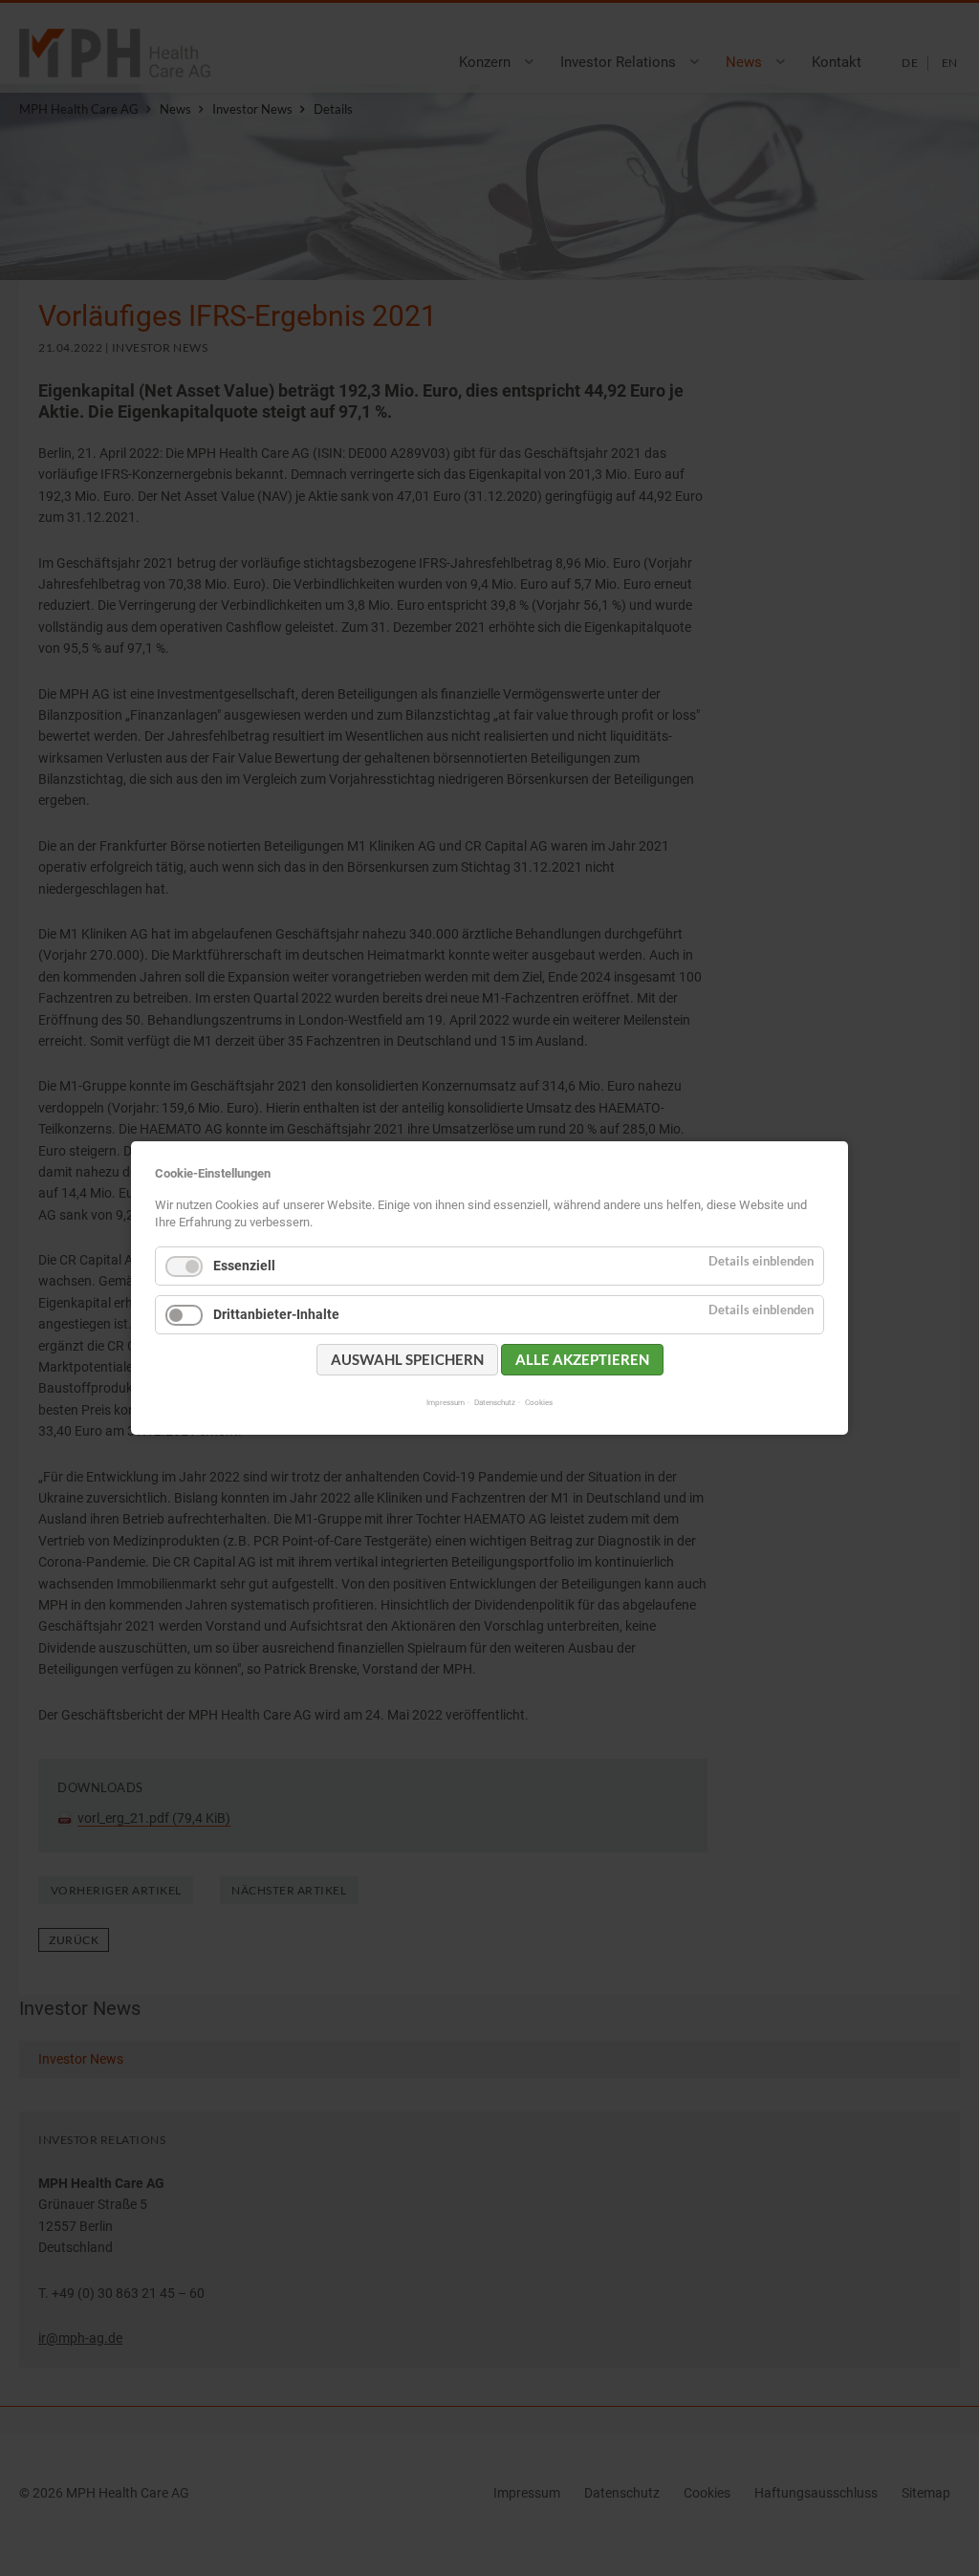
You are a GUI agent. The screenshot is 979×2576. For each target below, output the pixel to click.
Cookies (539, 1402)
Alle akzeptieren (582, 1359)
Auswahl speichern (407, 1359)
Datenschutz (495, 1402)
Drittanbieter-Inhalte (276, 1314)
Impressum (446, 1402)
